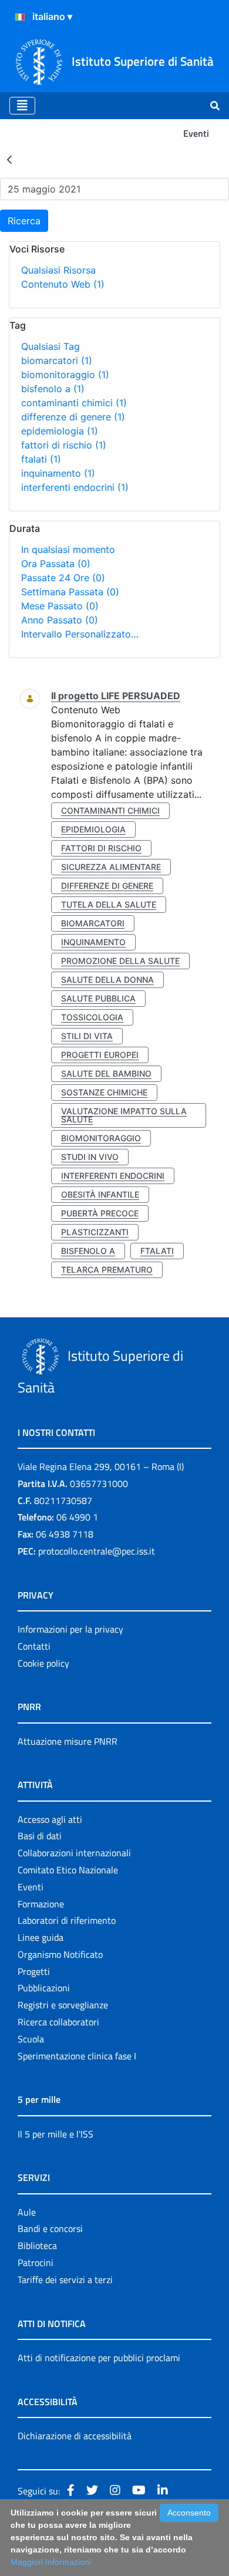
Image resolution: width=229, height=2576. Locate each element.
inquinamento (58, 473)
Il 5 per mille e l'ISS (55, 2134)
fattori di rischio (64, 445)
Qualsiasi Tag (50, 346)
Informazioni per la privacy (70, 1629)
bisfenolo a (53, 389)
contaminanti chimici (74, 403)
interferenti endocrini (75, 487)
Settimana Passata (70, 592)
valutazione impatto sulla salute (124, 1115)
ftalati (41, 459)
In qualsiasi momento (68, 549)
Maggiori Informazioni (51, 2562)
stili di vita (87, 1036)
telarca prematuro (107, 1270)
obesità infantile (100, 1194)
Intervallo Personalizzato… (80, 634)
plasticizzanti (95, 1232)
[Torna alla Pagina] (9, 159)
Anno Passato (60, 620)
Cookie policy (43, 1663)
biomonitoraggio (65, 375)
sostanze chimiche (104, 1092)
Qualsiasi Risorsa (58, 270)
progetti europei (100, 1055)
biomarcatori (57, 360)
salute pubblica (98, 998)
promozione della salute (120, 961)
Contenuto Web (63, 284)
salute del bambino (106, 1073)
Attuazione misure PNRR (68, 1741)
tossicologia (92, 1017)
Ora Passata (56, 564)
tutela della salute (109, 904)
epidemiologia (60, 431)
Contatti (34, 1646)
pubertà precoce (100, 1213)
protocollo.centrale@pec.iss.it (97, 1551)
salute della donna (107, 980)
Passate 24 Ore (63, 578)
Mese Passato (60, 606)
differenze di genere (73, 417)
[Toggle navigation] (22, 106)
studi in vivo (90, 1157)
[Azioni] (20, 17)
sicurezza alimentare (111, 867)
